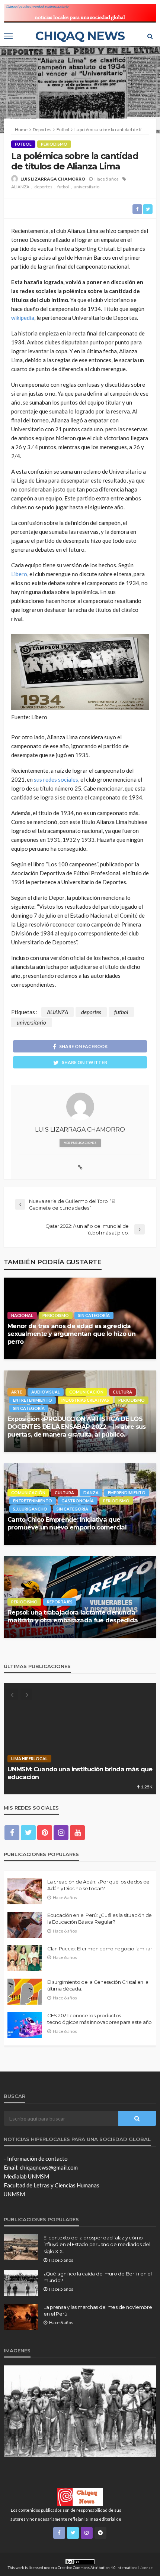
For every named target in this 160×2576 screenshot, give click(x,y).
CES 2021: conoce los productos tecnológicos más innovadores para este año (100, 2019)
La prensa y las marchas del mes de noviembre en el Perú (98, 2310)
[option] (80, 1739)
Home (21, 129)
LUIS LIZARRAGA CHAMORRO (53, 179)
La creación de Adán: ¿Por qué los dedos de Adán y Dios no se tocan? (98, 1885)
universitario (87, 187)
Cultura (122, 1392)
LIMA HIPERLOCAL (29, 1759)
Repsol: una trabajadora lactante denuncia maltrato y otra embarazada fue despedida (73, 1616)
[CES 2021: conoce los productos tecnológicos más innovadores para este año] (25, 2025)
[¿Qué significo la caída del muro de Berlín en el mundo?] (21, 2283)
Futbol (23, 144)
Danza (91, 1493)
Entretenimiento (33, 1400)
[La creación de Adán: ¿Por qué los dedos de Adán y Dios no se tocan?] (25, 1891)
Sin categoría (94, 1315)
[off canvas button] (8, 36)
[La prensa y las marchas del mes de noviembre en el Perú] (21, 2317)
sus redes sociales (56, 779)
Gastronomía (78, 1501)
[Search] (150, 36)
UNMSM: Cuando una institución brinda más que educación (80, 1773)
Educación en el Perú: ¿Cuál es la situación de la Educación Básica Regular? (100, 1918)
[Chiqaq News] (80, 2496)
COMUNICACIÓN (86, 1392)
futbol (63, 187)
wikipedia (23, 318)
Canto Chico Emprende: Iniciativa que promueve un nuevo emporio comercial (67, 1523)
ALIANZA (20, 187)
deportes (43, 187)
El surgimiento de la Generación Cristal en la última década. (98, 1985)
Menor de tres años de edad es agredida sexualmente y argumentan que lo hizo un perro (71, 1334)
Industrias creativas (85, 1400)
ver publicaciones (80, 1143)
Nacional (22, 1315)
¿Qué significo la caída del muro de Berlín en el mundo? (98, 2277)
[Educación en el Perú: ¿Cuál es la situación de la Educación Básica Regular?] (25, 1925)
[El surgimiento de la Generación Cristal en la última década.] (25, 1992)
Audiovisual (46, 1392)
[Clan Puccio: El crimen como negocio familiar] (25, 1958)
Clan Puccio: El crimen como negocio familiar (100, 1949)
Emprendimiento (127, 1493)
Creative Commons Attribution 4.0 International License (105, 2567)
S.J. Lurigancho (30, 1509)
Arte (17, 1392)
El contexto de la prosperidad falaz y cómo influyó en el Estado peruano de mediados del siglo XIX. (97, 2244)
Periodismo (54, 144)
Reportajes (60, 1602)
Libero (19, 574)
